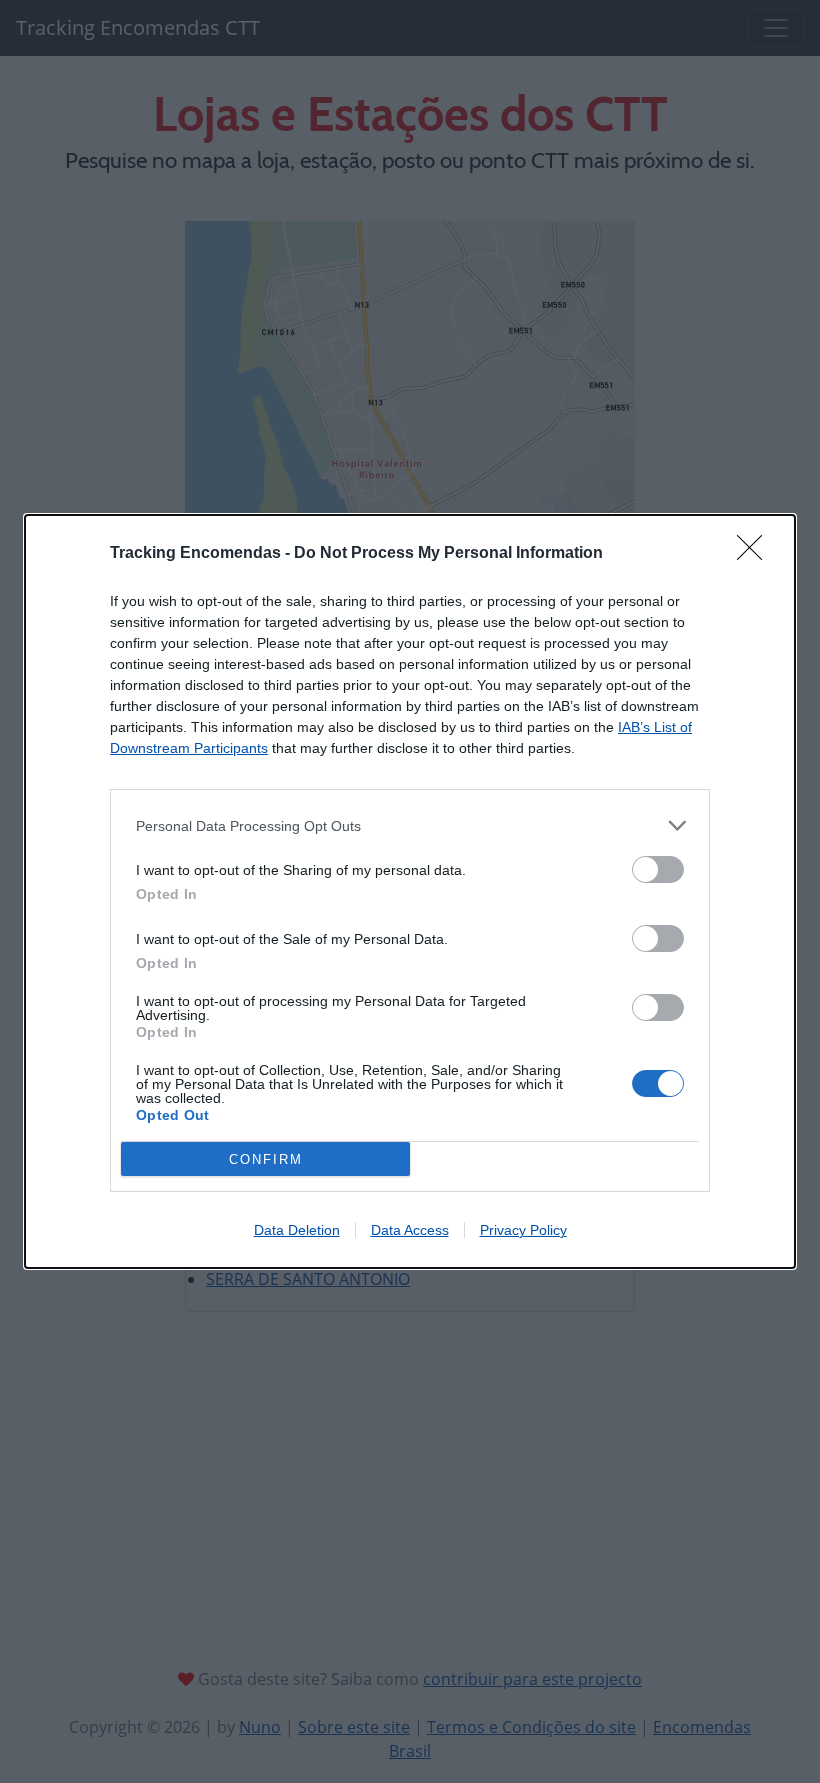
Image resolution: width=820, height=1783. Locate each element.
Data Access (410, 1230)
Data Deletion (297, 1230)
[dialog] (410, 891)
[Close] (756, 554)
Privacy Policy (523, 1230)
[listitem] (410, 825)
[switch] (658, 869)
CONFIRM (266, 1159)
